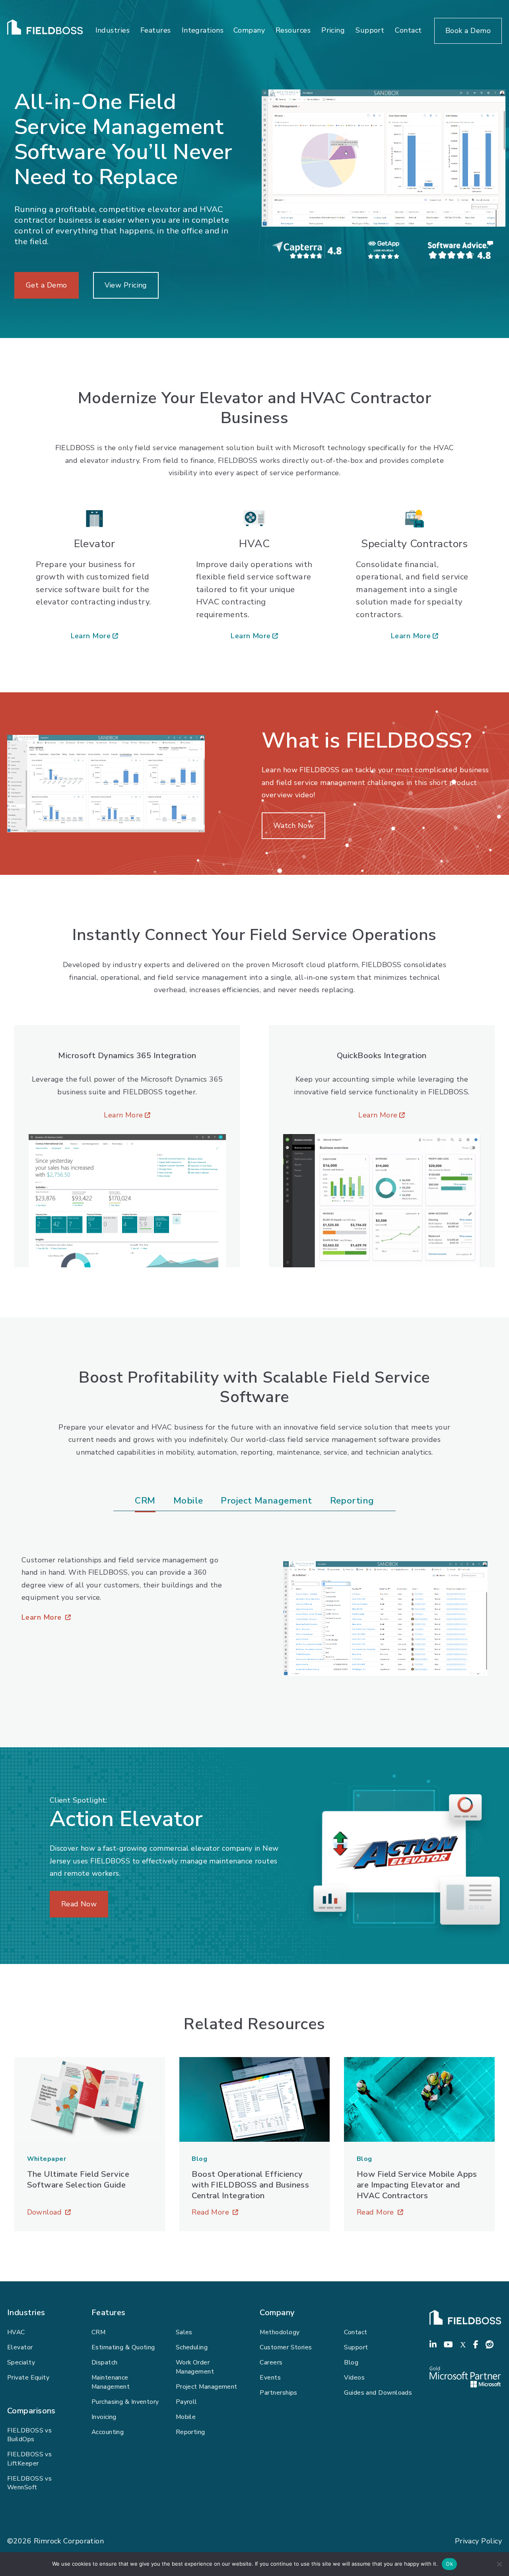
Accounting (108, 2432)
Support (370, 30)
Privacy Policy (478, 2541)
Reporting (190, 2432)
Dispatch (105, 2362)
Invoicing (104, 2417)
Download (90, 2213)
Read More (254, 2213)
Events (270, 2378)
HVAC (16, 2332)
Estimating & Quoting (123, 2347)
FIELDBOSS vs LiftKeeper (29, 2459)
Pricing (333, 30)
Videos (354, 2378)
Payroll (187, 2402)
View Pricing (126, 285)
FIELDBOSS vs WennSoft (29, 2483)
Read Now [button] (79, 1904)
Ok (449, 2564)
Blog (351, 2362)
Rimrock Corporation (69, 2541)
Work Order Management (195, 2367)
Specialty (21, 2362)
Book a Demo (468, 31)
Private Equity (28, 2378)
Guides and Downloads (378, 2393)
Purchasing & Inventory (125, 2402)
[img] (384, 158)
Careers (271, 2362)
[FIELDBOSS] (465, 2317)
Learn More (94, 637)
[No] (499, 2564)
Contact (408, 30)
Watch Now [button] (293, 826)
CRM (98, 2332)
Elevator (20, 2347)
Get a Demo (47, 285)
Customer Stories (286, 2347)
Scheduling (192, 2347)
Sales (184, 2332)
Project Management (207, 2387)
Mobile (186, 2417)
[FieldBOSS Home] (45, 31)
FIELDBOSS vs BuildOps (29, 2435)
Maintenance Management (111, 2382)
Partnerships (278, 2393)
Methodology (280, 2332)
